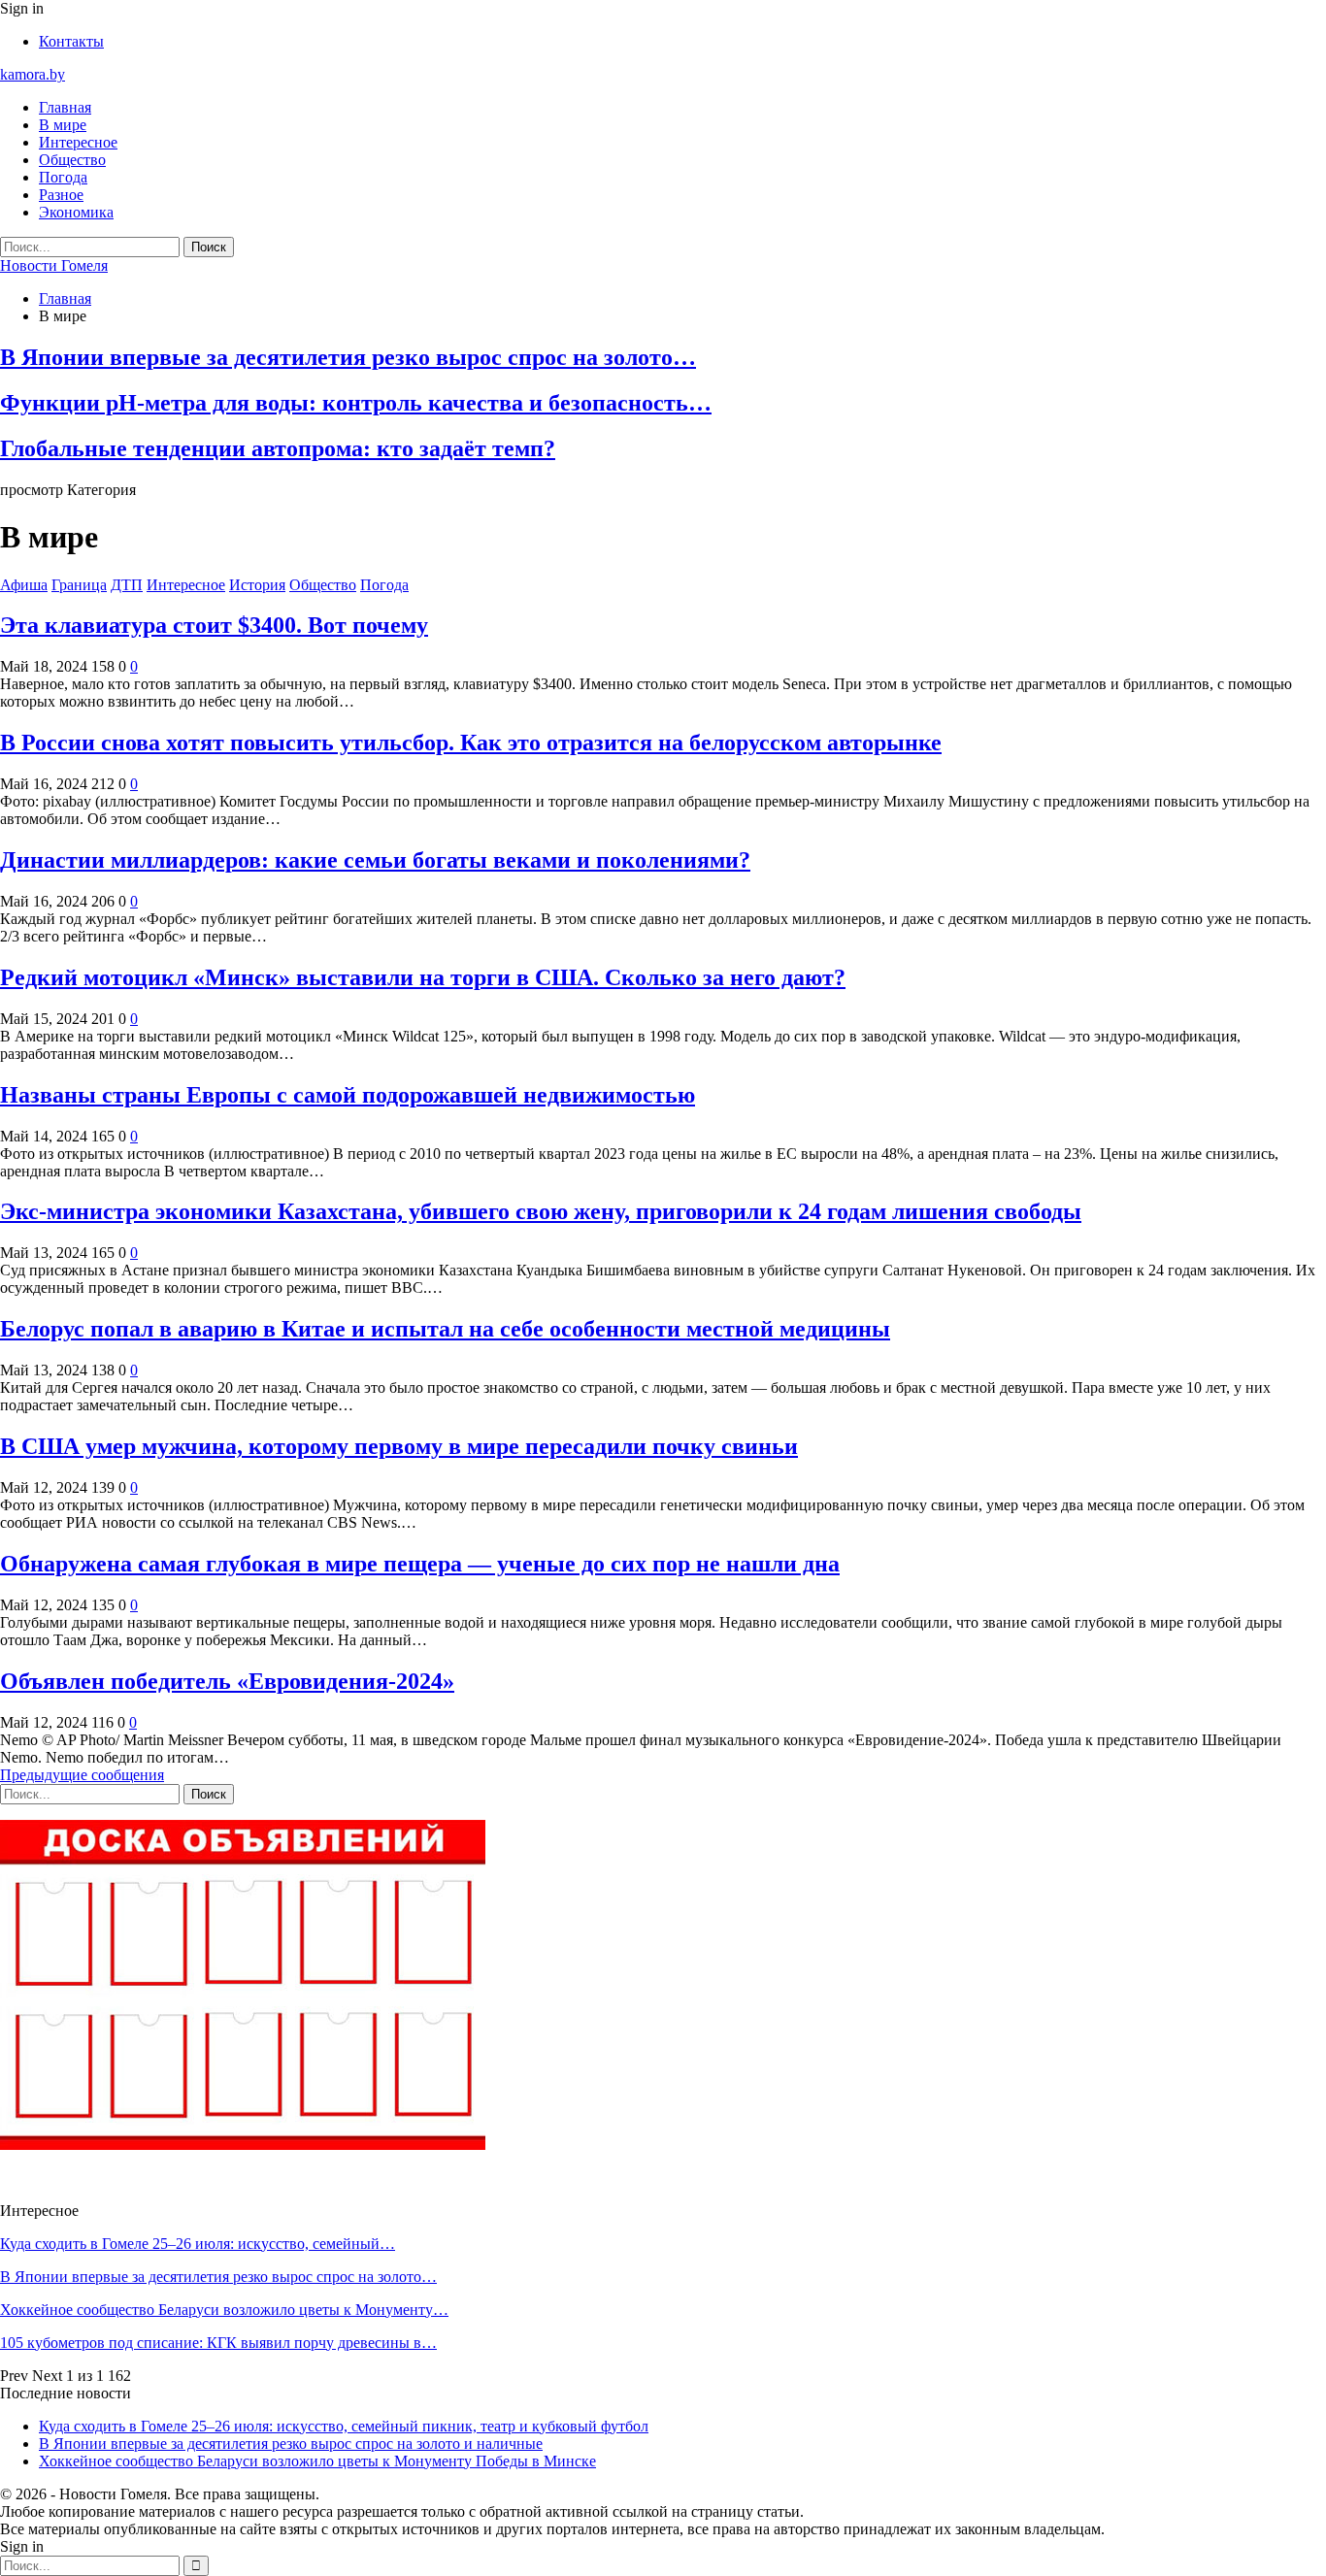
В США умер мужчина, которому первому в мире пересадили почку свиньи (399, 1446)
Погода (63, 177)
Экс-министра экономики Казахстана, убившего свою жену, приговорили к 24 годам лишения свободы (541, 1211)
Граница (79, 585)
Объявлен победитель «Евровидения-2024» (227, 1681)
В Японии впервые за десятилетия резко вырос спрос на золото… (348, 357)
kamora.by (33, 74)
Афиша (24, 585)
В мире (63, 125)
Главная (65, 107)
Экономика (76, 212)
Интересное (78, 142)
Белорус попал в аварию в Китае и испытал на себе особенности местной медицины (445, 1329)
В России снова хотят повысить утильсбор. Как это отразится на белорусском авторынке (471, 743)
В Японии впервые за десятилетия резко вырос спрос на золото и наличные (291, 2444)
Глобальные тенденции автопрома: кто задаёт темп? (278, 448)
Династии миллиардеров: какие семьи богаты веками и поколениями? (375, 860)
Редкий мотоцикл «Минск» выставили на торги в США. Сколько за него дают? (423, 977)
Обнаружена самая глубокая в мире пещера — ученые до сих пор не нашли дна (420, 1564)
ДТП (127, 585)
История (257, 585)
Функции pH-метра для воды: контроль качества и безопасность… (356, 403)
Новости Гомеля (54, 265)
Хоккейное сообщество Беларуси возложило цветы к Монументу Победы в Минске (317, 2461)
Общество (72, 160)
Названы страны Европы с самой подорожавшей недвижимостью (348, 1095)
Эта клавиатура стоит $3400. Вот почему (214, 625)
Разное (61, 195)
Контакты (71, 41)
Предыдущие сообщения (82, 1775)
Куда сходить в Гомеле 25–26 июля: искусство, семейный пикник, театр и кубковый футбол (344, 2426)
